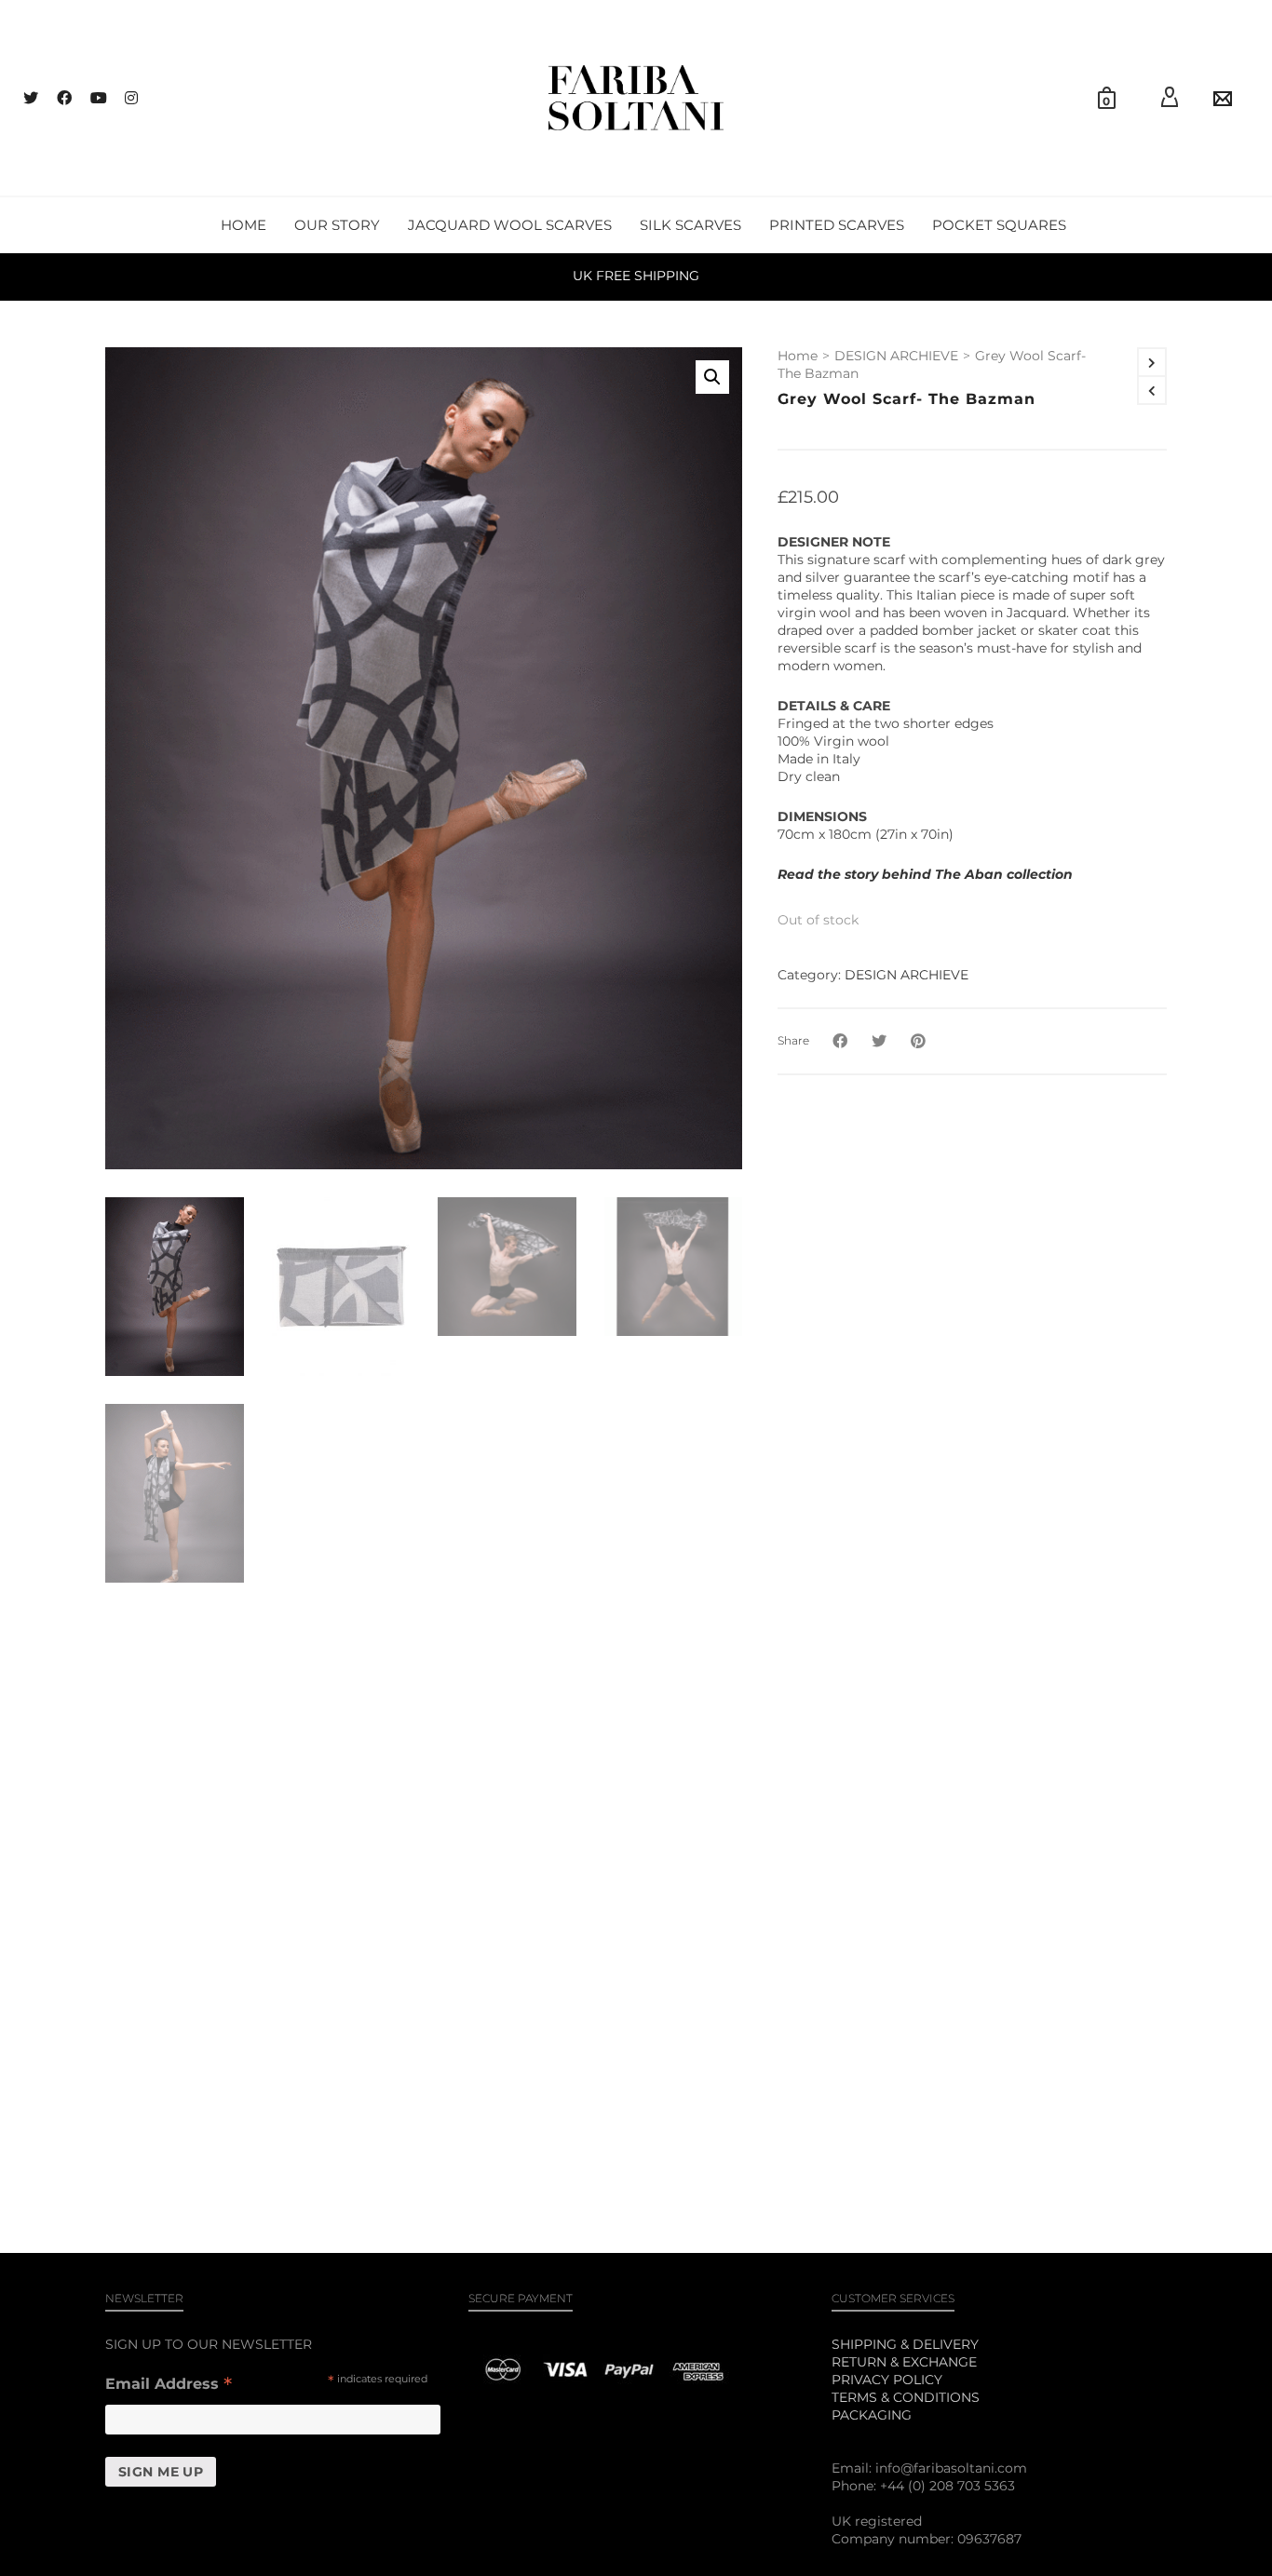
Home (798, 356)
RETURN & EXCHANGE (904, 2362)
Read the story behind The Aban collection (925, 874)
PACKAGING (872, 2415)
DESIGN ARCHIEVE (896, 356)
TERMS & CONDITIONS (906, 2397)
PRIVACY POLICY (887, 2380)
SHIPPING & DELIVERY (905, 2344)
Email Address (169, 2386)
